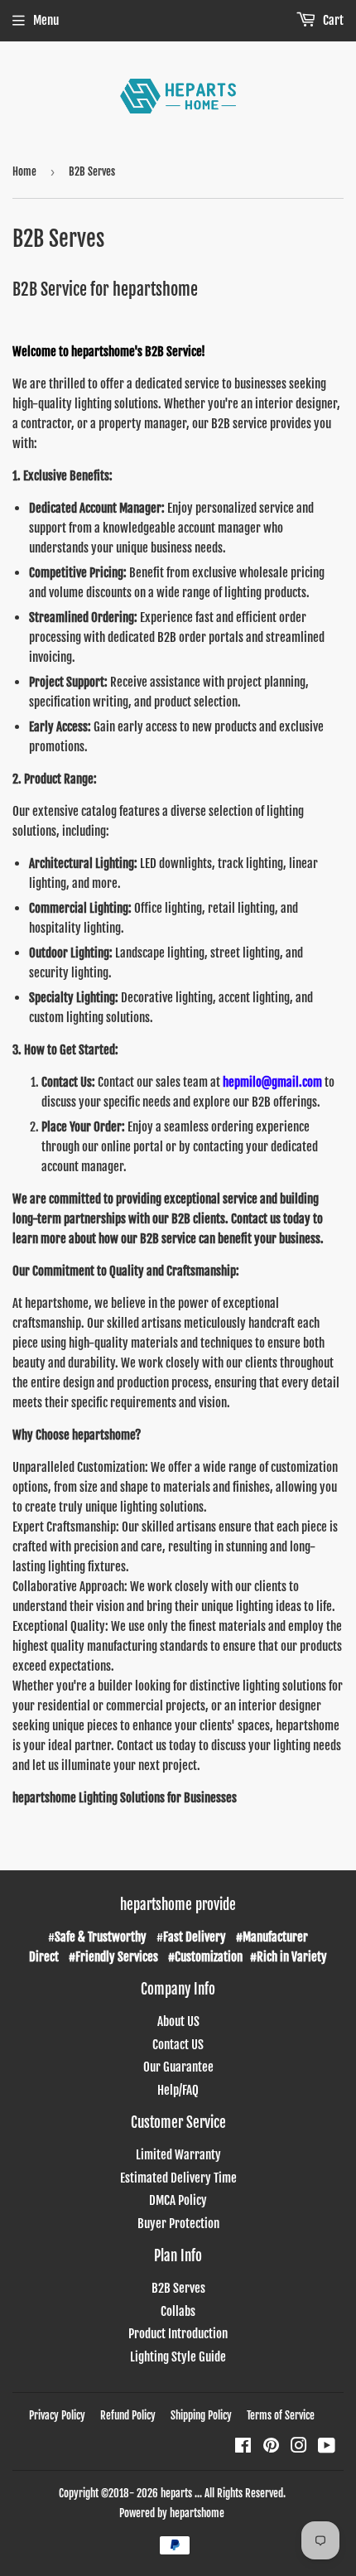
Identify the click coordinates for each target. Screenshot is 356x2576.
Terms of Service (281, 2415)
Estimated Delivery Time (178, 2178)
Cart (332, 20)
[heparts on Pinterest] (271, 2447)
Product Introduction (178, 2334)
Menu (46, 20)
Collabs (178, 2311)
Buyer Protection (178, 2224)
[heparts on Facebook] (243, 2447)
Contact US (178, 2045)
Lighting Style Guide (178, 2357)
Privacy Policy (57, 2415)
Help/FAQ (178, 2090)
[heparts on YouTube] (327, 2447)
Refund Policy (128, 2415)
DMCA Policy (178, 2200)
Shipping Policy (201, 2415)
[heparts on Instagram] (299, 2447)
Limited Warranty (178, 2155)
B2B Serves (178, 2288)
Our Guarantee (178, 2067)
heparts (176, 2493)
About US (178, 2021)
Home (24, 171)
